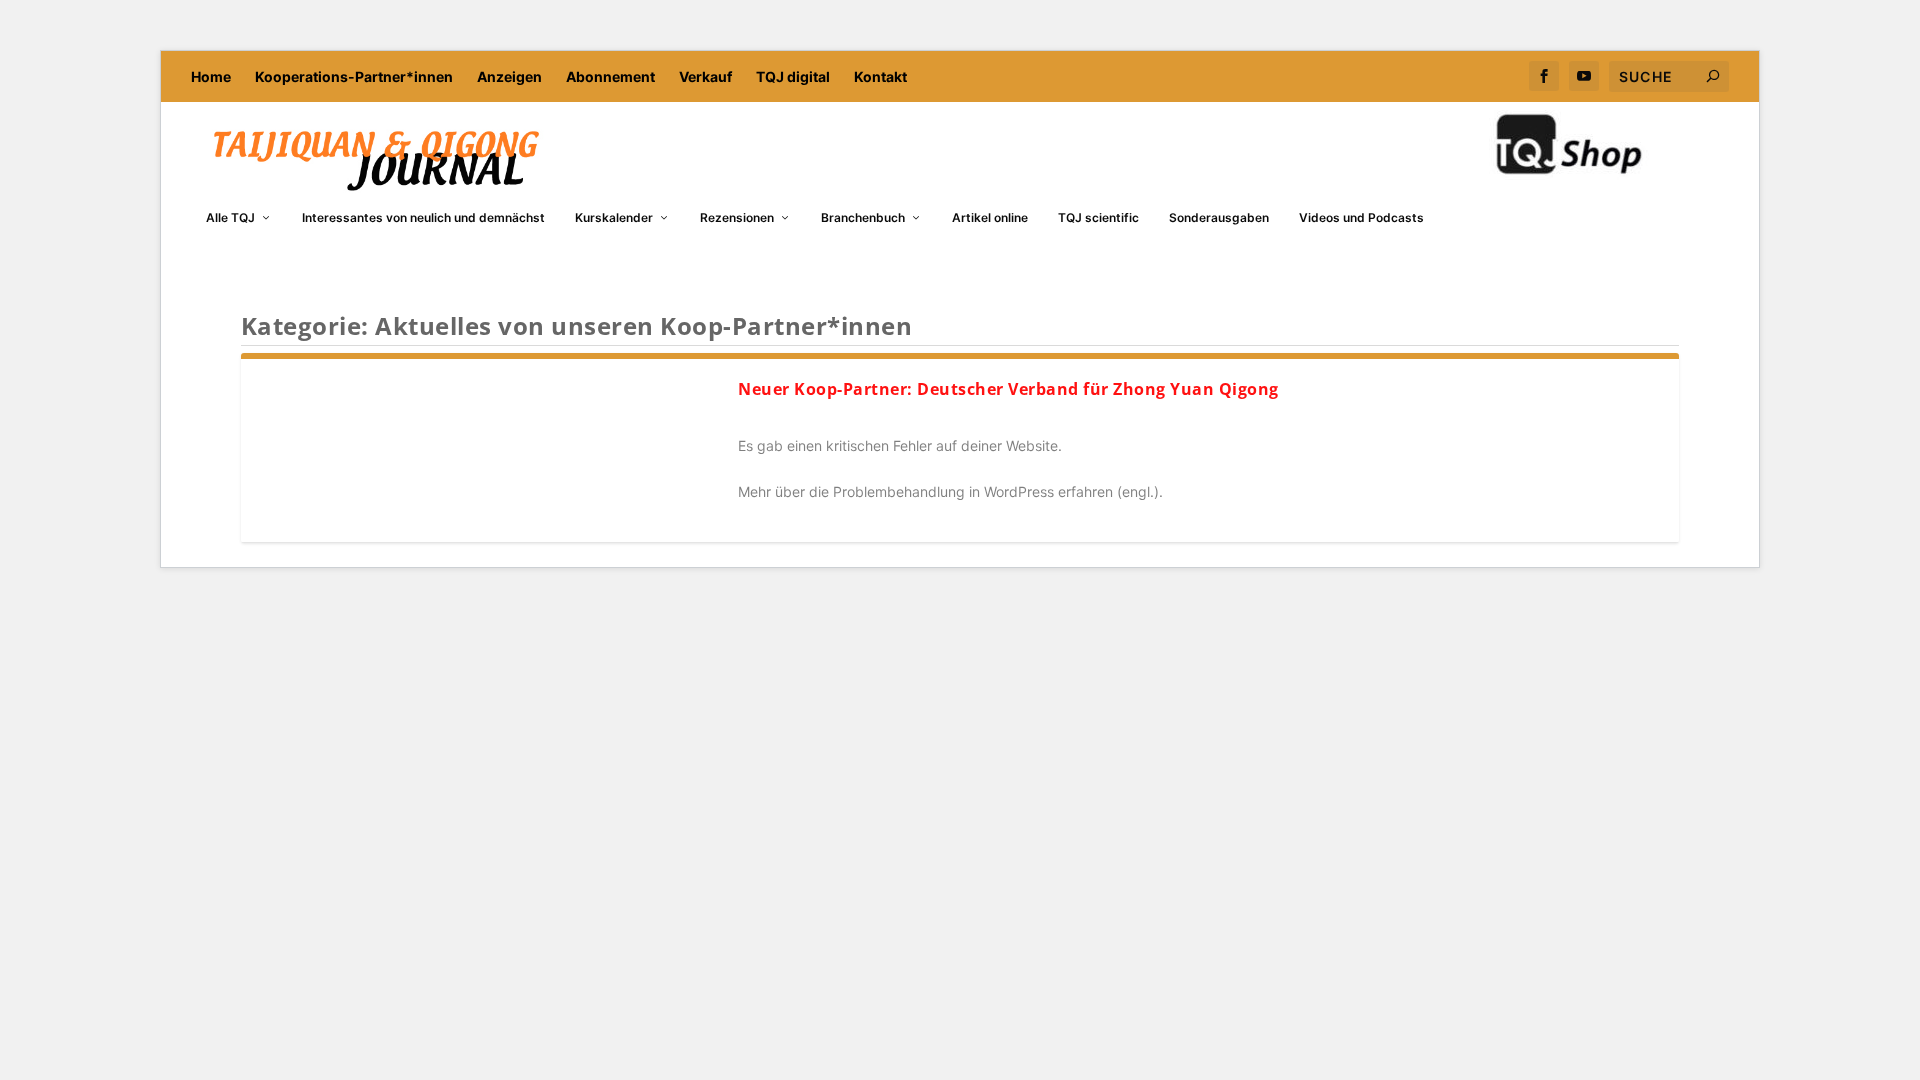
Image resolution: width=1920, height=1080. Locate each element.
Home (211, 76)
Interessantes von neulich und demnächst (423, 217)
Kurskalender (614, 217)
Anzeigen (509, 76)
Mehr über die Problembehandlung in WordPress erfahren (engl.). (950, 491)
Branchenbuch (863, 217)
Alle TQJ (230, 217)
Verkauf (705, 76)
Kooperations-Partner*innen (354, 76)
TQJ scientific (1098, 217)
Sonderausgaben (1219, 217)
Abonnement (610, 76)
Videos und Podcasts (1361, 217)
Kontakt (880, 76)
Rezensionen (737, 217)
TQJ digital (793, 76)
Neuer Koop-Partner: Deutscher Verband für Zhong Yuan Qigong (1008, 389)
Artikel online (990, 217)
